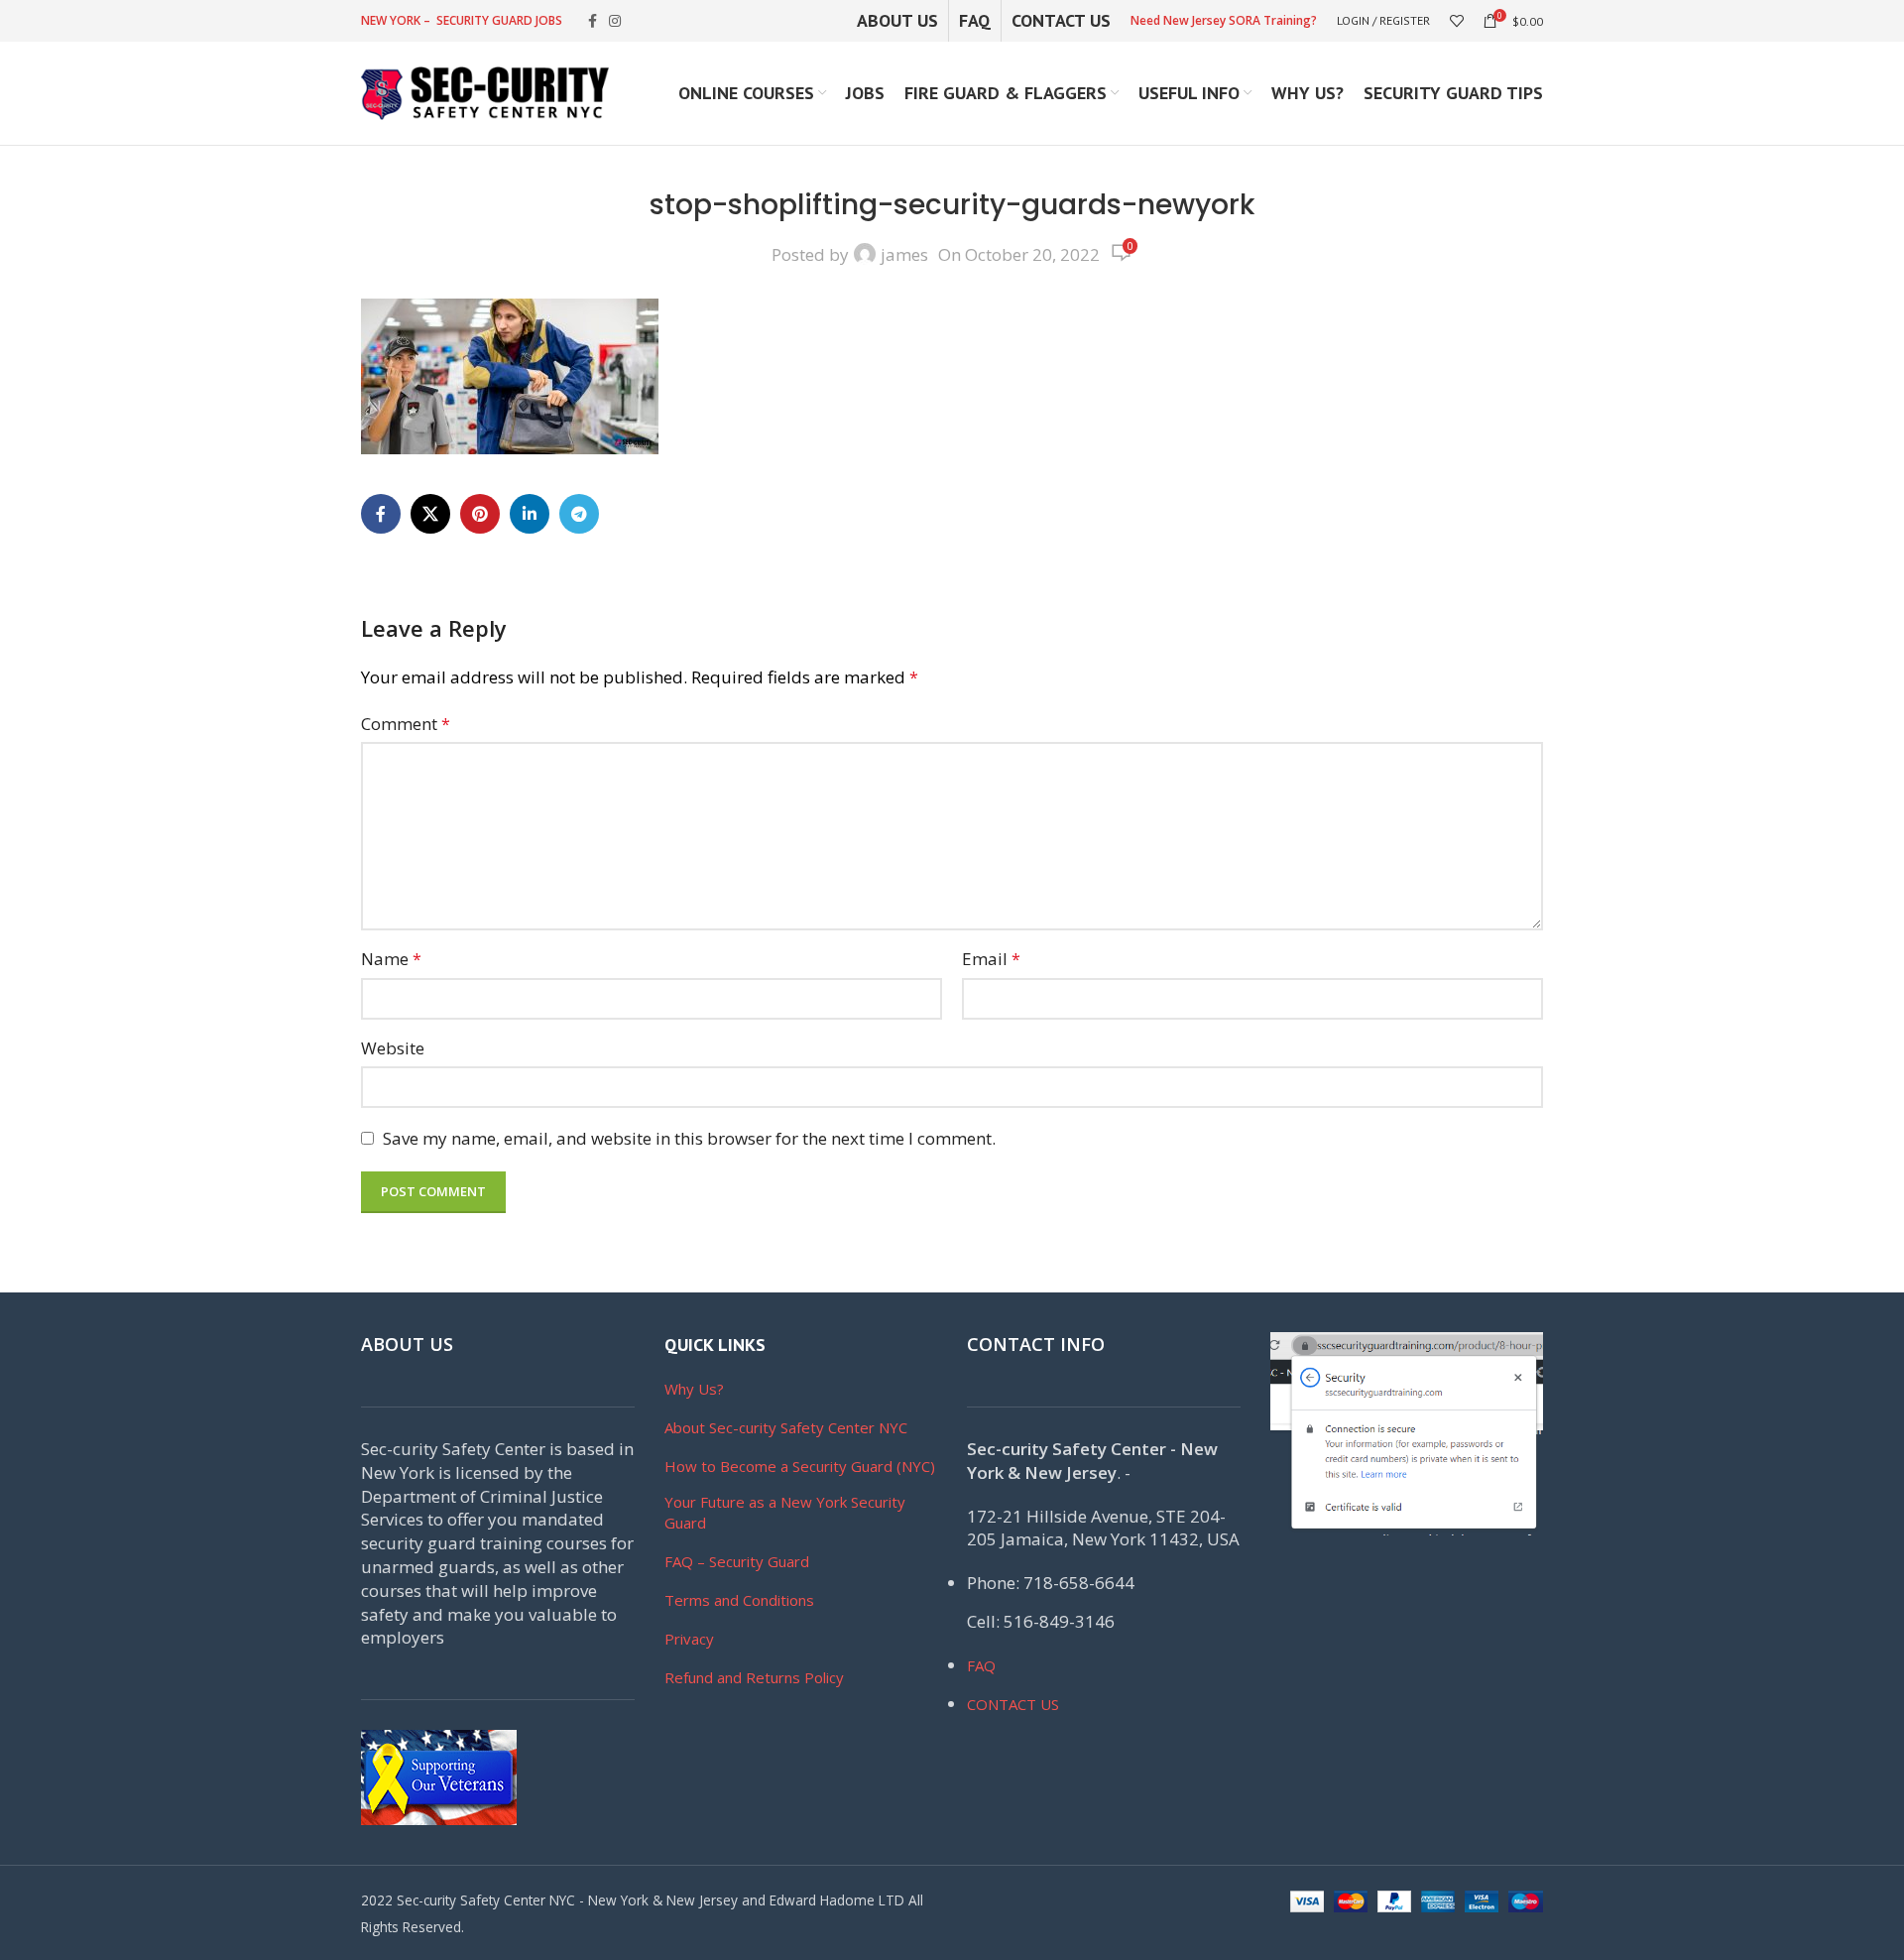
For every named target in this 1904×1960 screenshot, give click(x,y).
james (904, 254)
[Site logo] (485, 92)
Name (391, 959)
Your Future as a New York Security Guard (785, 1512)
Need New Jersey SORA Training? (1224, 20)
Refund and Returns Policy (754, 1677)
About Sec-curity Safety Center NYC (786, 1427)
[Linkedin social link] (530, 514)
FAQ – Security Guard (737, 1561)
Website (393, 1048)
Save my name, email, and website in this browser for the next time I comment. (689, 1138)
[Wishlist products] (1457, 21)
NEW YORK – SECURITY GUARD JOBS (462, 20)
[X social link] (430, 514)
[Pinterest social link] (480, 514)
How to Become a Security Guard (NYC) (800, 1466)
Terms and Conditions (739, 1600)
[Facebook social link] (593, 21)
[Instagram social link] (615, 21)
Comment (406, 724)
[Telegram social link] (579, 514)
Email (991, 959)
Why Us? (694, 1389)
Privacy (689, 1639)
